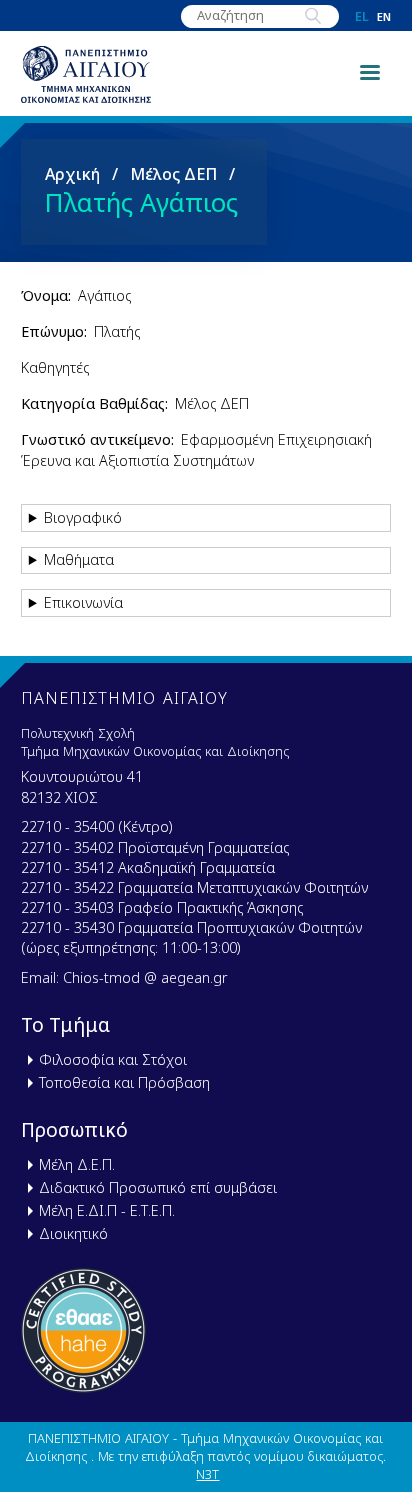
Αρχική (72, 174)
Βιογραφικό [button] (83, 517)
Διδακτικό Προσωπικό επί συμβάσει (158, 1187)
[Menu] (369, 71)
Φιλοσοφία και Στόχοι (113, 1059)
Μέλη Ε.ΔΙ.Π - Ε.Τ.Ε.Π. (107, 1210)
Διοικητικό (73, 1233)
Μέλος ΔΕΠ (173, 174)
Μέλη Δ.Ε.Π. (77, 1164)
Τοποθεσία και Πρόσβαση (124, 1082)
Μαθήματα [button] (79, 559)
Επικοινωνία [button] (83, 602)
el (362, 16)
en (384, 16)
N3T (207, 1474)
